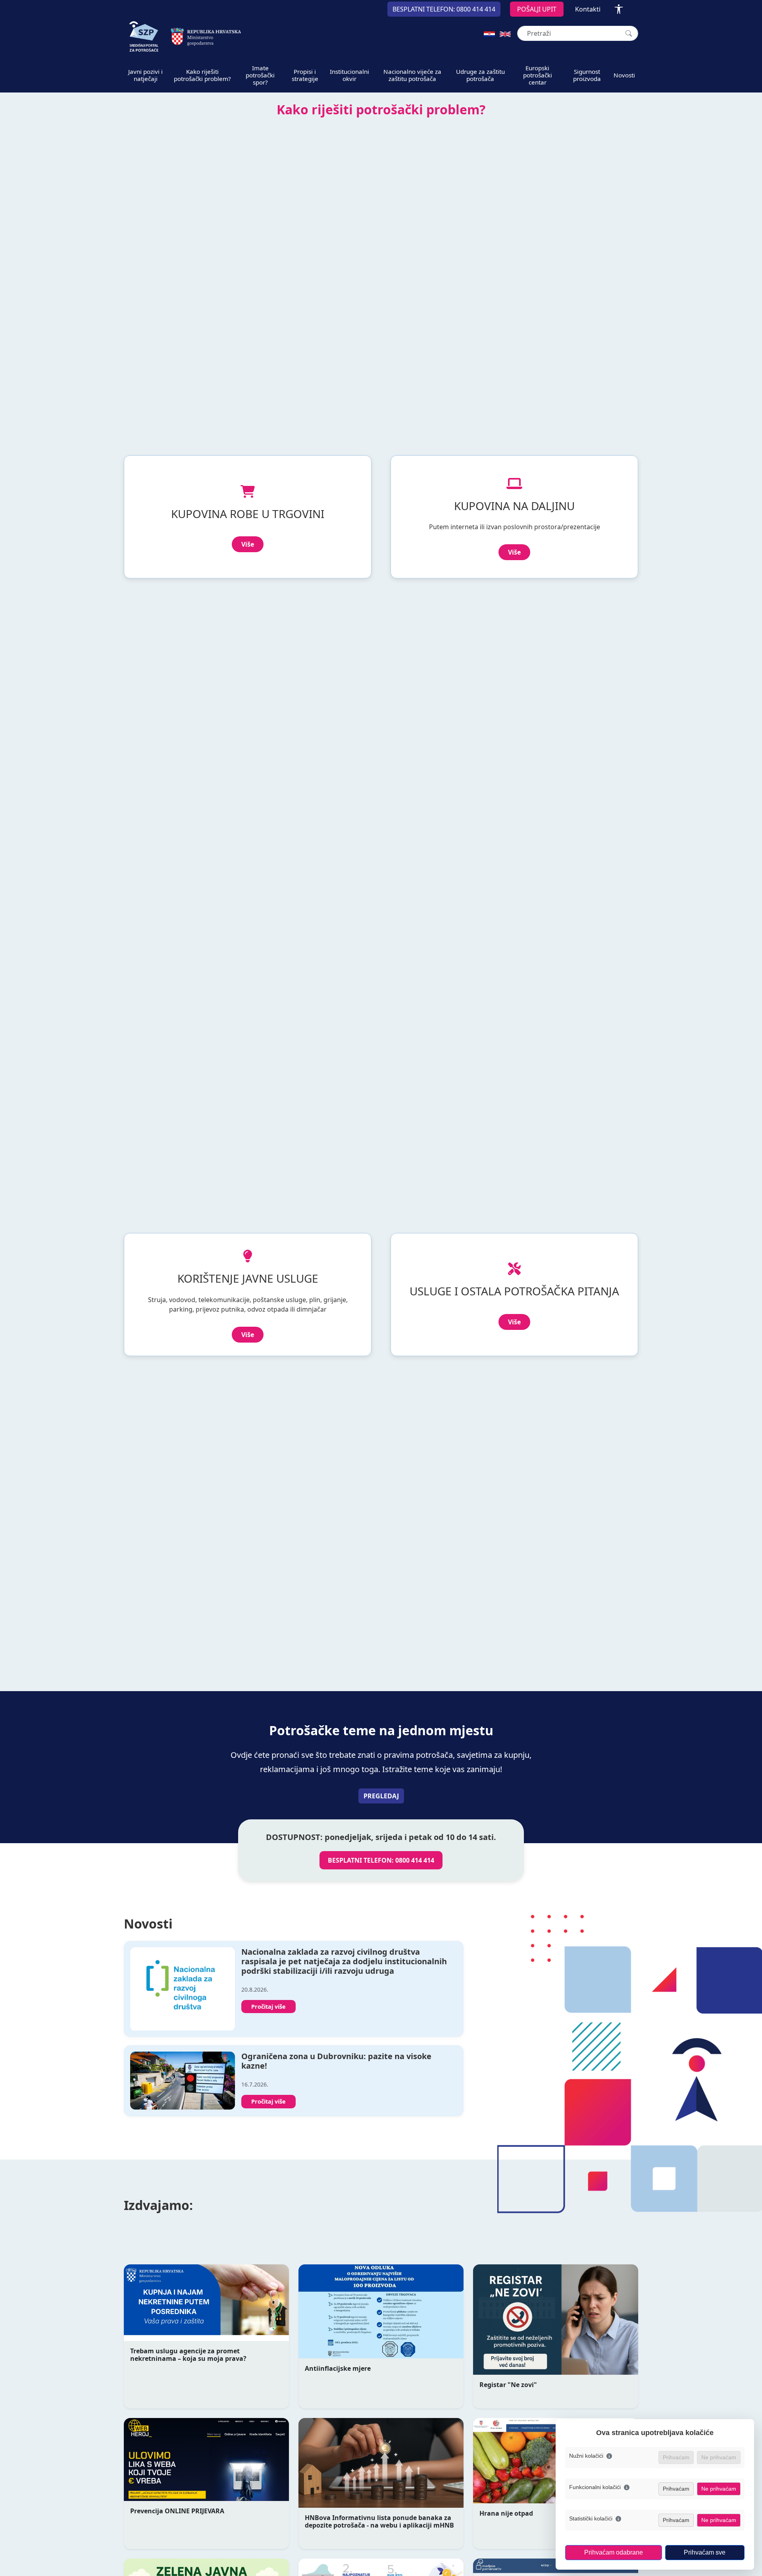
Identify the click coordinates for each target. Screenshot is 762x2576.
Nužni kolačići (586, 2456)
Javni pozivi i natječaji (145, 75)
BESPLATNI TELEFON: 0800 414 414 (381, 1860)
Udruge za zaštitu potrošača (480, 75)
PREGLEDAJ (381, 1796)
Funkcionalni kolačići (595, 2487)
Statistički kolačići (591, 2518)
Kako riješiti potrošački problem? (202, 75)
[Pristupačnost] (619, 9)
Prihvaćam (676, 2489)
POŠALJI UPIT (537, 9)
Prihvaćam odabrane (614, 2552)
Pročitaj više (268, 2007)
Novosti (624, 75)
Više (248, 544)
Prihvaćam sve (705, 2552)
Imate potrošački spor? (260, 75)
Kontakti (588, 9)
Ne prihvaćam (719, 2489)
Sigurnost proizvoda (587, 75)
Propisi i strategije (305, 75)
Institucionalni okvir (349, 75)
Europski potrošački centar (538, 75)
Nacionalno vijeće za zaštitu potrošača (412, 75)
